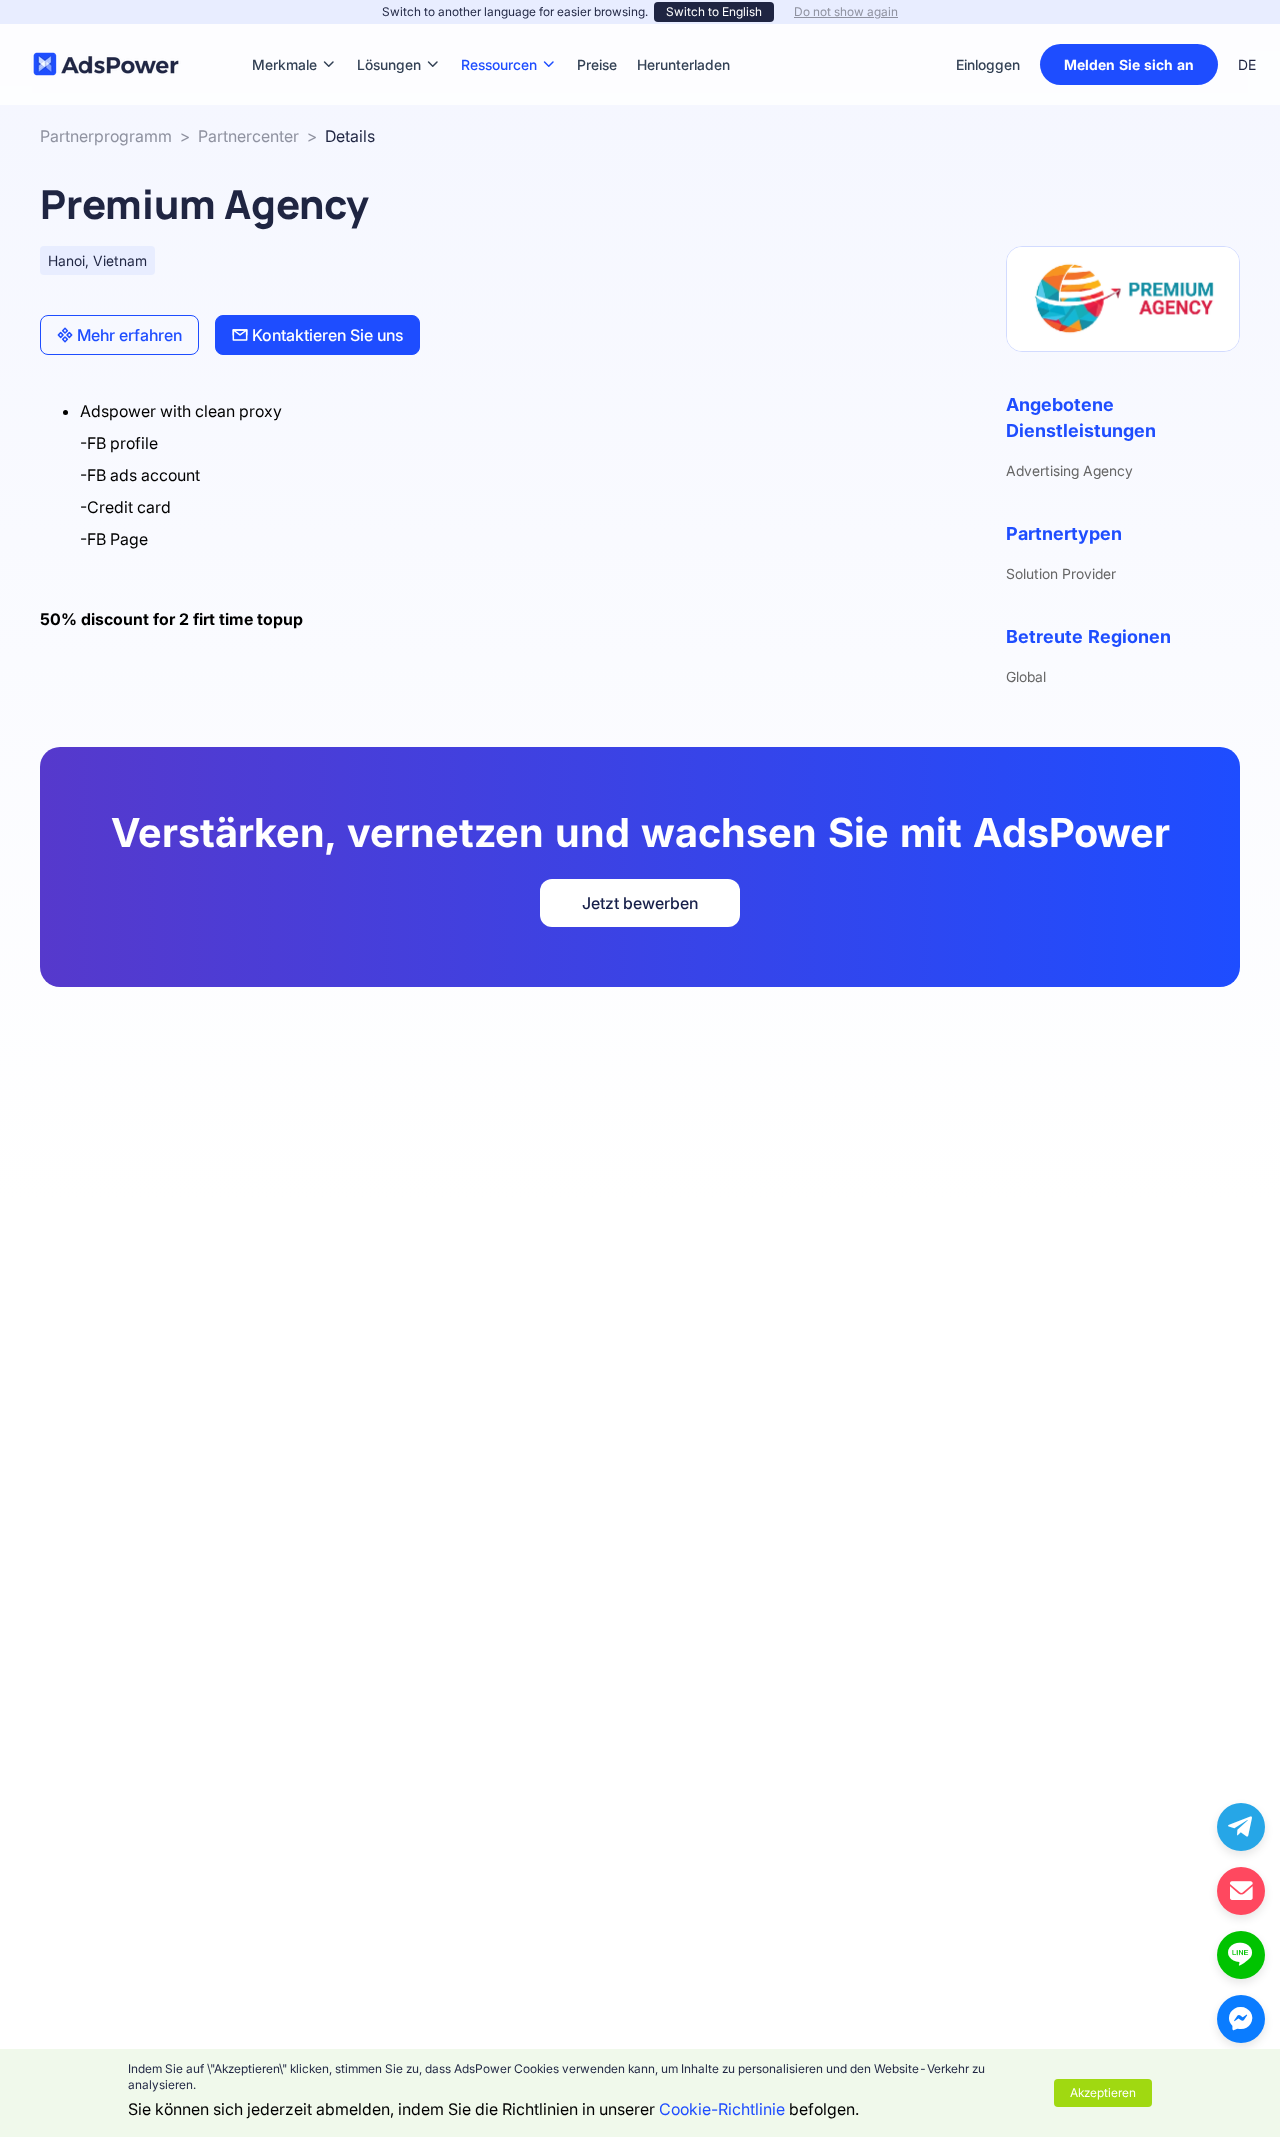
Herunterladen (683, 34)
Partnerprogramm (106, 136)
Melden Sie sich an (1129, 64)
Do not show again (846, 11)
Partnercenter (248, 136)
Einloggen (988, 64)
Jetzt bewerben (640, 903)
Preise (597, 34)
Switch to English (714, 11)
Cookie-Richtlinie (722, 2109)
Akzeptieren (1103, 2092)
